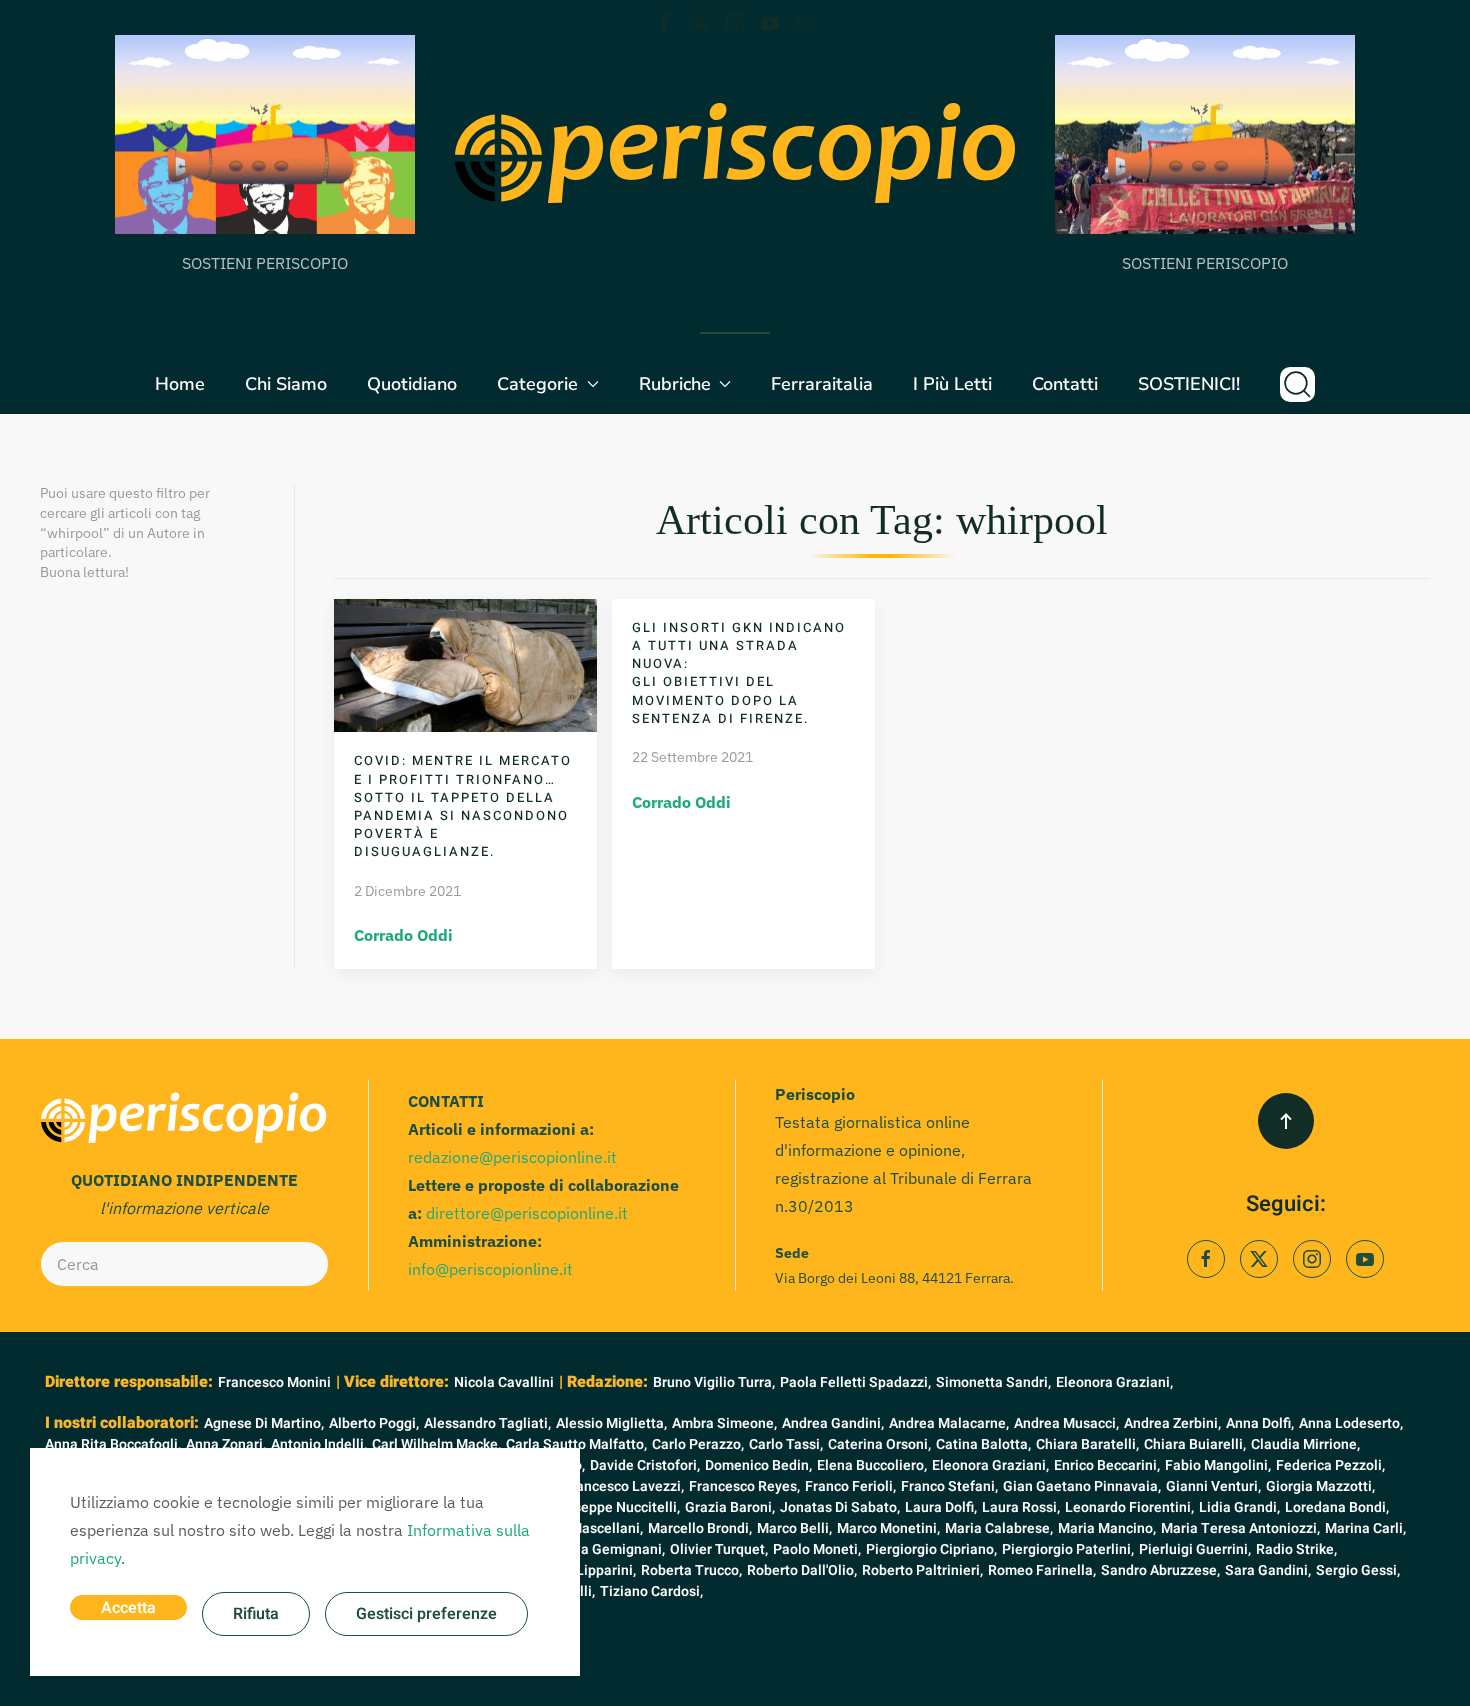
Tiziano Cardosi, (651, 1591)
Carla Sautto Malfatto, (576, 1444)
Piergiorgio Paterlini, (1068, 1549)
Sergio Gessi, (1358, 1570)
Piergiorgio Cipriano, (931, 1549)
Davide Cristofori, (645, 1465)
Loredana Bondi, (1337, 1507)
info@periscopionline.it (490, 1269)
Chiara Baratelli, (1087, 1444)
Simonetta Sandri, (993, 1382)
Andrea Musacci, (1066, 1423)
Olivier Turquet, (719, 1549)
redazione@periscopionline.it (512, 1157)
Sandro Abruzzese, (1160, 1570)
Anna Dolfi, (1260, 1423)
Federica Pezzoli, (1330, 1465)
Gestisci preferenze (426, 1614)
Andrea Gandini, (833, 1423)
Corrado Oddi (403, 935)
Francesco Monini (274, 1382)
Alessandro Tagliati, (487, 1423)
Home (180, 384)
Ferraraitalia (822, 384)
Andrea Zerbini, (1172, 1423)
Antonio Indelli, (319, 1444)
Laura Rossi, (1021, 1507)
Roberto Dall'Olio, (802, 1570)
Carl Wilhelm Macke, (436, 1444)
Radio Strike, (1296, 1549)
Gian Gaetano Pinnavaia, (1082, 1486)
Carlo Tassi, (786, 1444)
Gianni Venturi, (1213, 1486)
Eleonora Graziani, (1114, 1382)
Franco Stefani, (949, 1486)
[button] (1297, 384)
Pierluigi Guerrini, (1195, 1549)
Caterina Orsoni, (879, 1444)
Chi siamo (286, 384)
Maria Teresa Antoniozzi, (1240, 1528)
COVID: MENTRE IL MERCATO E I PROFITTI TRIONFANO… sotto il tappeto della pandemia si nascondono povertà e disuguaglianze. (463, 806)
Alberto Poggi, (374, 1423)
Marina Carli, (1365, 1528)
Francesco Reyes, (744, 1486)
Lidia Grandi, (1239, 1507)
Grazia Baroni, (730, 1507)
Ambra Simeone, (724, 1423)
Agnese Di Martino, (264, 1423)
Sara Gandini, (1268, 1570)
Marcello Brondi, (700, 1528)
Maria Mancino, (1107, 1528)
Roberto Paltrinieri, (922, 1570)
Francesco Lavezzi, (623, 1486)
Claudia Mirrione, (1305, 1444)
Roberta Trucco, (691, 1570)
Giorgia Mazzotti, (1320, 1486)
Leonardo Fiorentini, (1129, 1507)
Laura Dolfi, (941, 1507)
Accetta (128, 1608)
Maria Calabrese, (999, 1528)
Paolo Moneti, (817, 1549)
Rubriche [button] (675, 384)
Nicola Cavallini (504, 1382)
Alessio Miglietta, (611, 1423)
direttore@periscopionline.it (527, 1213)
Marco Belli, (794, 1528)
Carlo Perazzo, (698, 1444)
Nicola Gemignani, (606, 1549)
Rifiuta (256, 1614)
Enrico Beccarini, (1107, 1465)
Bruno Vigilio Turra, (714, 1382)
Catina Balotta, (983, 1444)
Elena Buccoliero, (872, 1465)
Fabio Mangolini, (1218, 1465)
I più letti (952, 384)
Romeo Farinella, (1042, 1570)
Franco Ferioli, (850, 1486)
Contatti (1065, 384)
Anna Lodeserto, (1351, 1423)
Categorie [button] (537, 384)
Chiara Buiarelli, (1195, 1444)
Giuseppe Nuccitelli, (616, 1507)
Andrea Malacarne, (949, 1423)
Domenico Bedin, (758, 1465)
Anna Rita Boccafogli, (113, 1444)
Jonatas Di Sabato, (840, 1507)
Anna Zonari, (226, 1444)
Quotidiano (412, 384)
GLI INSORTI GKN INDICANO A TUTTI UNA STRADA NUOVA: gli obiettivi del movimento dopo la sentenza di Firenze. (739, 673)
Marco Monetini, (888, 1528)
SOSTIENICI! (1189, 384)
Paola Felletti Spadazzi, (855, 1382)
